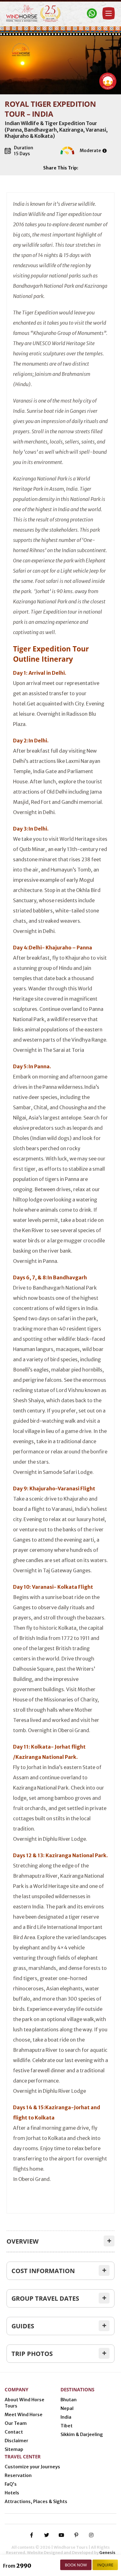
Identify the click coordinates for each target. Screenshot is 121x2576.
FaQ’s (11, 2484)
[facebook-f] (32, 2535)
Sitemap (14, 2449)
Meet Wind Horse (24, 2415)
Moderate (90, 151)
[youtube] (61, 2535)
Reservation (18, 2475)
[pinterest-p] (76, 2535)
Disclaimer (16, 2441)
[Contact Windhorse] (92, 13)
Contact (14, 2432)
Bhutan (69, 2400)
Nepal (67, 2408)
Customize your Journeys (32, 2467)
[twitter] (47, 2535)
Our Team (16, 2423)
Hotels (12, 2493)
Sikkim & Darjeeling (82, 2434)
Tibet (67, 2426)
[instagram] (91, 2535)
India (66, 2417)
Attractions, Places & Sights (36, 2502)
